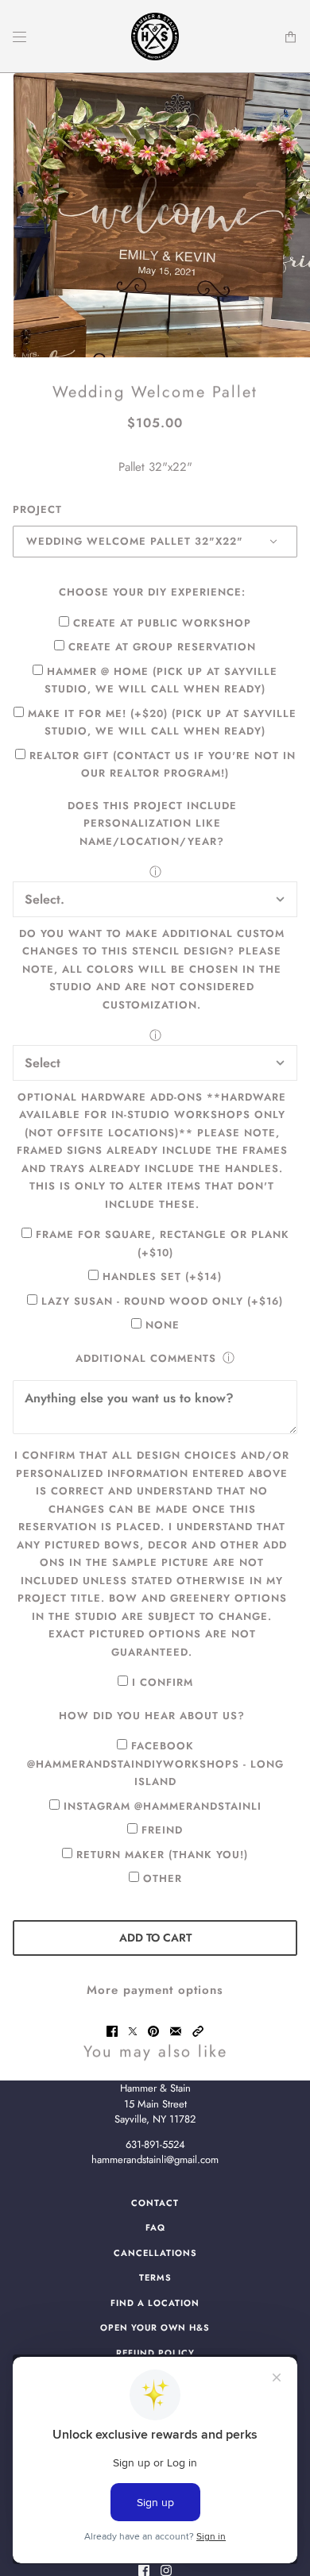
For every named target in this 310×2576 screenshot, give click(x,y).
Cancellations (155, 2253)
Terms (155, 2277)
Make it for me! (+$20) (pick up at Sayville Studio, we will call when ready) (162, 723)
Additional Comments (146, 1358)
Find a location (155, 2303)
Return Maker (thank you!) (162, 1855)
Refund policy (155, 2353)
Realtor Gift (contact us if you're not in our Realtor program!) (163, 765)
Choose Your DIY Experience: (152, 592)
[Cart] (291, 37)
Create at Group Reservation (162, 647)
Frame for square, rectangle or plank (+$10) (163, 1244)
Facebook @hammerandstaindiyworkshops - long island (155, 1764)
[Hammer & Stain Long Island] (155, 37)
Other (163, 1878)
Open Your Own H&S (155, 2327)
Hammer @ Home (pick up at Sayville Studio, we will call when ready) (161, 681)
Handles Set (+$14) (162, 1276)
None (163, 1325)
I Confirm (163, 1682)
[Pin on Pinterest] (153, 2031)
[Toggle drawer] (19, 37)
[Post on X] (133, 2031)
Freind (162, 1830)
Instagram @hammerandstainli (163, 1806)
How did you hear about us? (152, 1716)
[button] (198, 2031)
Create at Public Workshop (162, 623)
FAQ (155, 2227)
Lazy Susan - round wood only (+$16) (162, 1301)
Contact (155, 2203)
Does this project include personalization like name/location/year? (152, 823)
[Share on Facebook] (112, 2031)
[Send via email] (176, 2031)
